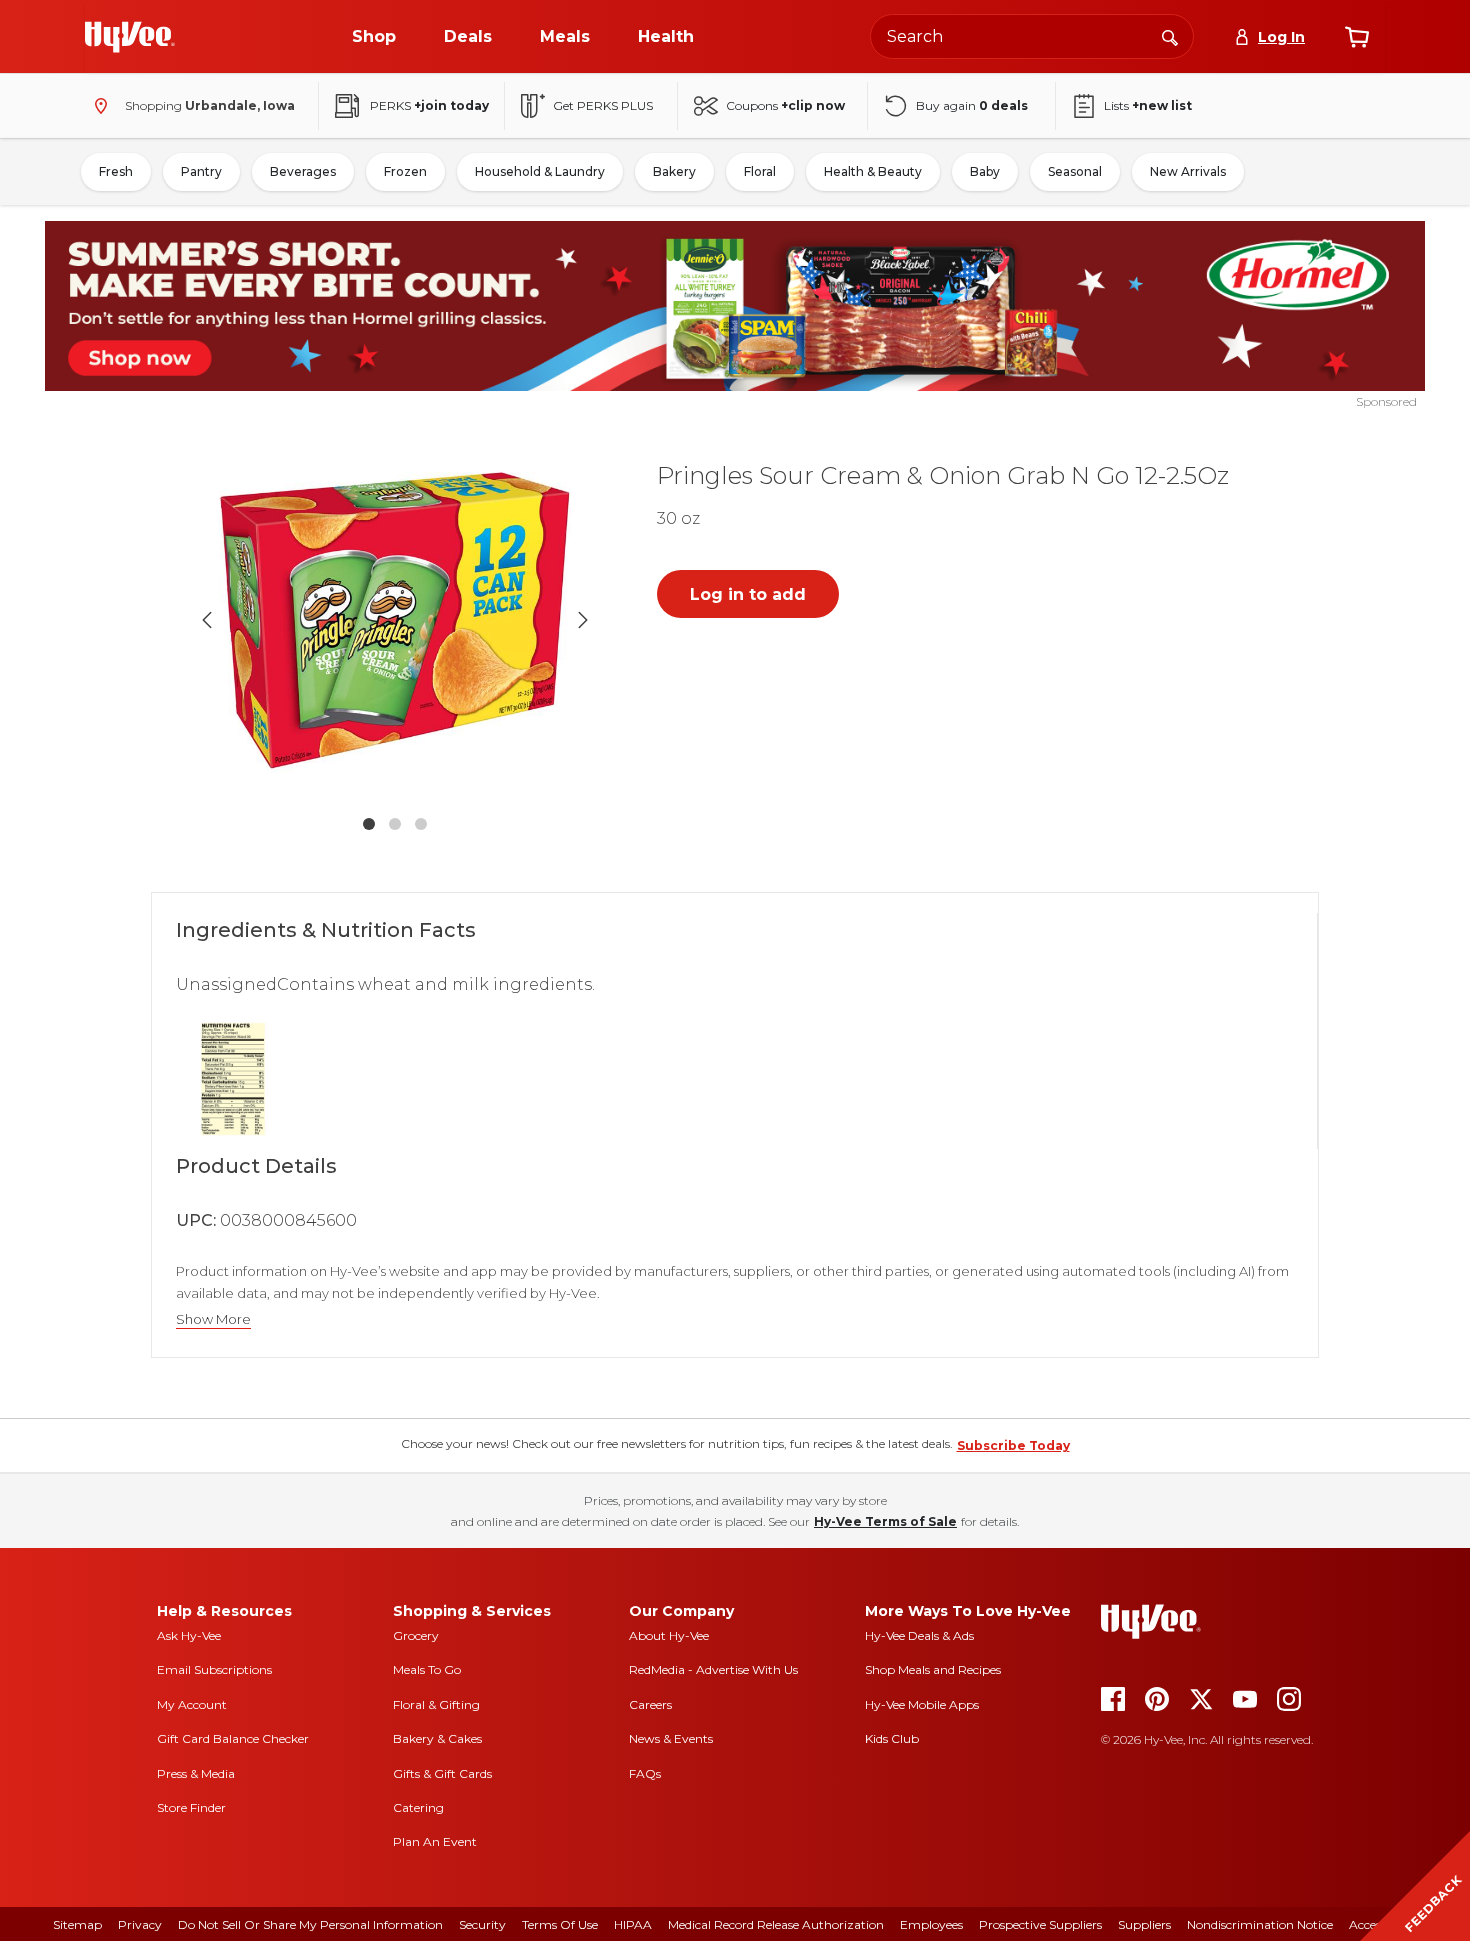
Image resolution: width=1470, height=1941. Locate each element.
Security (482, 1924)
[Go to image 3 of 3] (421, 824)
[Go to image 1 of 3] (369, 824)
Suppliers (1144, 1924)
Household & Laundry (540, 171)
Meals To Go (427, 1669)
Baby (985, 171)
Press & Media (196, 1773)
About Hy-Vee (669, 1635)
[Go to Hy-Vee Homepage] (130, 37)
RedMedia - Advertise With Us (713, 1669)
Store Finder (191, 1807)
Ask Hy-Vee (189, 1635)
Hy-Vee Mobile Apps (922, 1704)
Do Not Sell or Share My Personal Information (310, 1924)
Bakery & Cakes (437, 1738)
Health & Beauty (873, 171)
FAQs (645, 1773)
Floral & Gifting (436, 1704)
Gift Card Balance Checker (233, 1738)
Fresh (116, 171)
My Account (192, 1704)
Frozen (405, 171)
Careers (650, 1704)
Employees (931, 1924)
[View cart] (1357, 37)
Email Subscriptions (214, 1669)
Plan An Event (435, 1841)
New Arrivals (1188, 171)
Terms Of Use (560, 1924)
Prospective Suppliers (1040, 1924)
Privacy (140, 1924)
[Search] (1170, 36)
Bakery (674, 171)
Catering (418, 1807)
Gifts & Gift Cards (442, 1773)
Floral (760, 171)
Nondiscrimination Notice (1260, 1924)
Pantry (201, 171)
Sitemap (77, 1924)
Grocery (416, 1635)
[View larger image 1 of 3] (395, 620)
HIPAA (633, 1924)
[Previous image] (207, 620)
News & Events (671, 1738)
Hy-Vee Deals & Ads (919, 1635)
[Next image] (583, 620)
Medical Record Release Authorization (776, 1924)
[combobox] (1032, 36)
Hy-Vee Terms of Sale (885, 1521)
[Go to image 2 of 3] (395, 824)
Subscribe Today (1013, 1445)
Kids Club (892, 1738)
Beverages (303, 171)
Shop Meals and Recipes (933, 1669)
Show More (213, 1319)
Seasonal (1075, 171)
